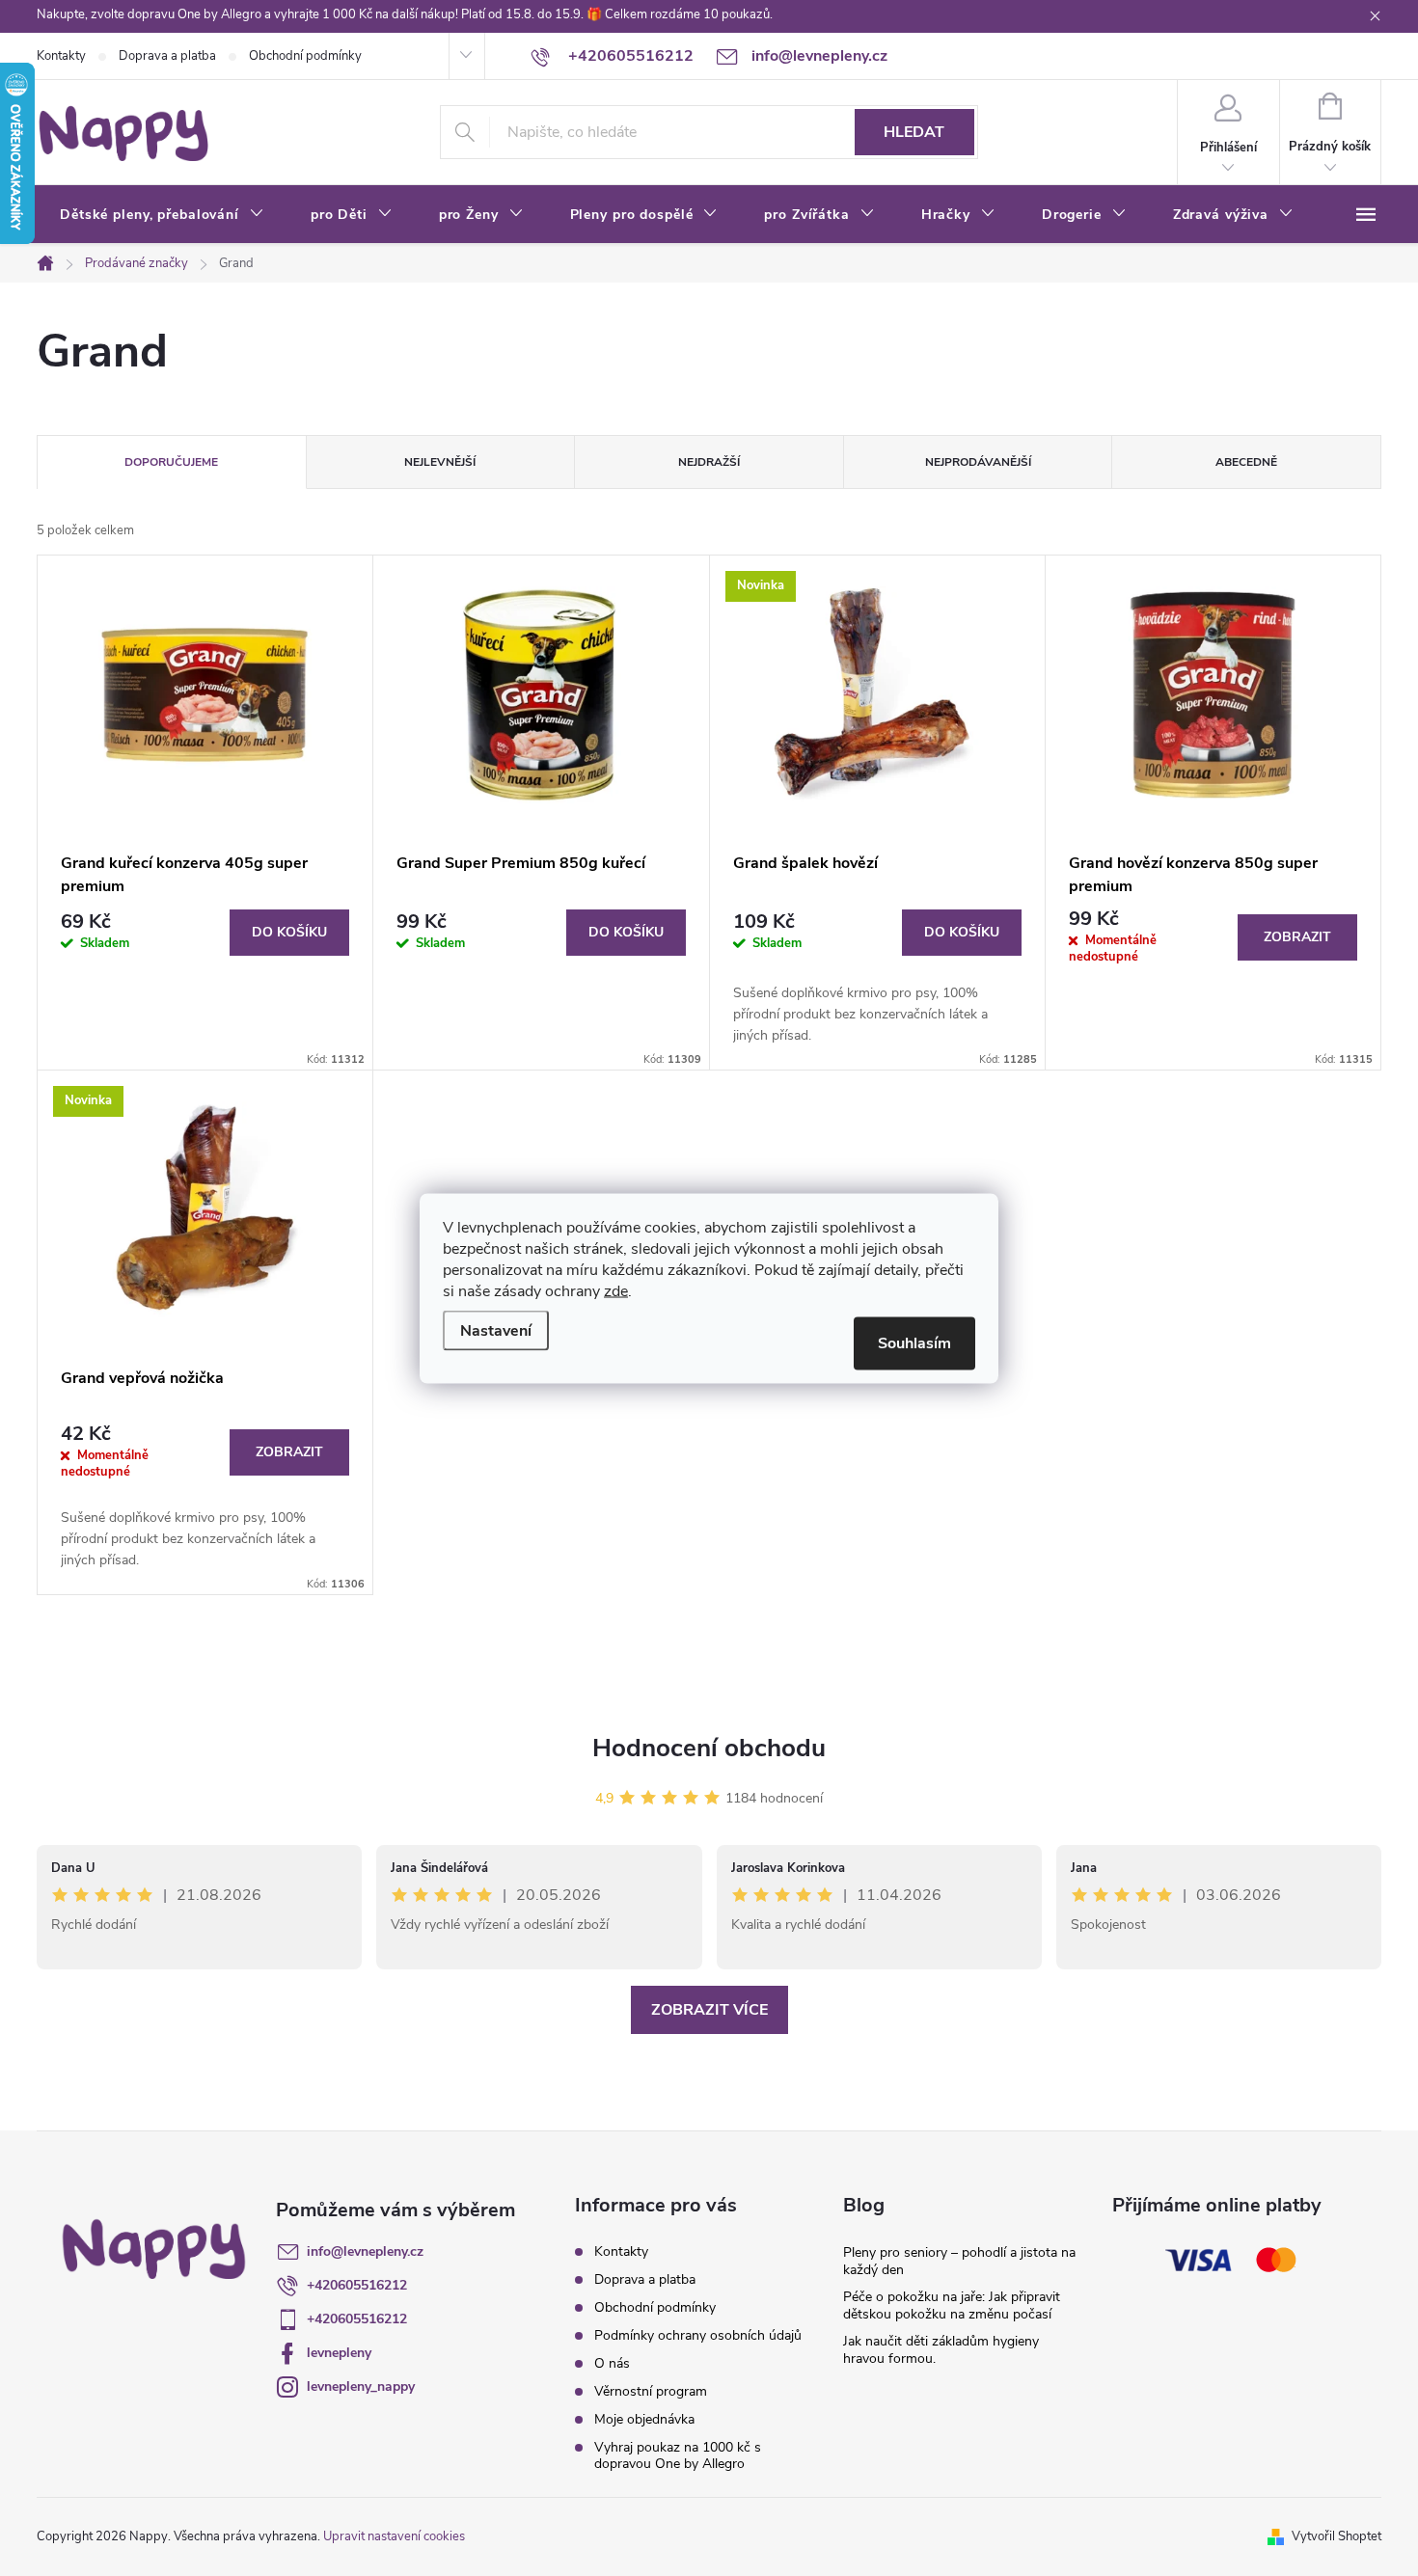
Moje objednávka (644, 2419)
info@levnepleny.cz (365, 2251)
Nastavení (496, 1330)
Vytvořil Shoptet (1336, 2536)
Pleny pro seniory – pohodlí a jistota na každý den (959, 2261)
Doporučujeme (171, 462)
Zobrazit (1297, 937)
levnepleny (339, 2353)
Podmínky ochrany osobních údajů (698, 2335)
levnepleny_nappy (361, 2386)
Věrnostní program (651, 2391)
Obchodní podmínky (305, 56)
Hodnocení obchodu (709, 1748)
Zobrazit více (709, 2010)
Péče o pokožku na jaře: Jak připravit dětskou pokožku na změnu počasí (952, 2305)
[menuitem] (162, 215)
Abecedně (1246, 462)
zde (616, 1290)
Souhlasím (914, 1342)
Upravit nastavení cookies (394, 2536)
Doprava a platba (167, 56)
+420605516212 (357, 2285)
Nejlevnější (440, 462)
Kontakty (61, 56)
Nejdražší (709, 462)
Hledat (914, 132)
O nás (612, 2363)
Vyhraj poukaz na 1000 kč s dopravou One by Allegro (678, 2455)
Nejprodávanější (978, 462)
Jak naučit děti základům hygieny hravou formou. (941, 2350)
